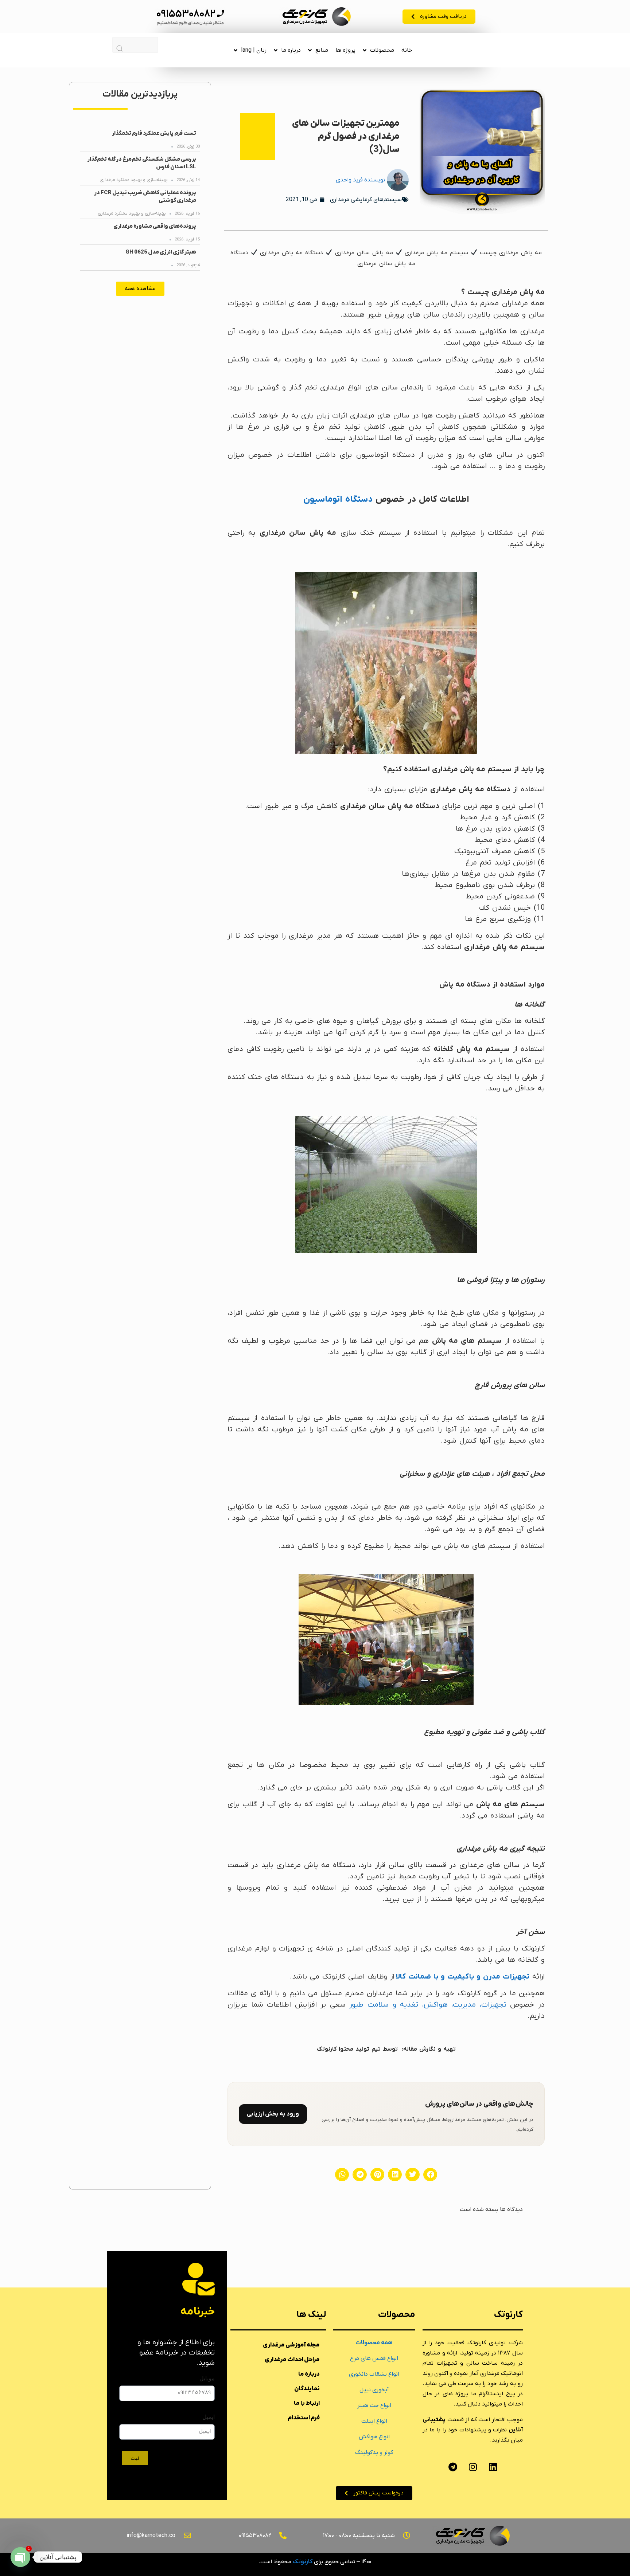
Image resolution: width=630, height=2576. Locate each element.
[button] (430, 2175)
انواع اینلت (374, 2421)
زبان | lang (254, 50)
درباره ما (291, 50)
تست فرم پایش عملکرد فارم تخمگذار (154, 133)
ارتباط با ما (307, 2403)
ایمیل (209, 2417)
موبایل (207, 2378)
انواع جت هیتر (374, 2406)
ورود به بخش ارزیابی (273, 2114)
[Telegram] (453, 2467)
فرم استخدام (304, 2418)
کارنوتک (303, 2562)
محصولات (382, 50)
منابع (322, 50)
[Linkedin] (493, 2467)
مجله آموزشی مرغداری (291, 2345)
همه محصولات (374, 2343)
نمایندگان (307, 2389)
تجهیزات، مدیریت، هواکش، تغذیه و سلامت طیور (428, 2005)
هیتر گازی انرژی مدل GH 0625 (161, 252)
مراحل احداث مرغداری (292, 2360)
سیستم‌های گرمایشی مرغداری (366, 200)
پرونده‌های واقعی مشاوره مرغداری (155, 226)
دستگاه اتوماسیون (338, 499)
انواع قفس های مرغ (374, 2359)
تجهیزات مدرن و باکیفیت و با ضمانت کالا (463, 1977)
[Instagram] (473, 2467)
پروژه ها (345, 50)
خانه (407, 50)
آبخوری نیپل (374, 2390)
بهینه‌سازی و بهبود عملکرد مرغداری (134, 180)
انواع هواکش (374, 2437)
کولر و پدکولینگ (374, 2453)
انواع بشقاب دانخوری (374, 2374)
